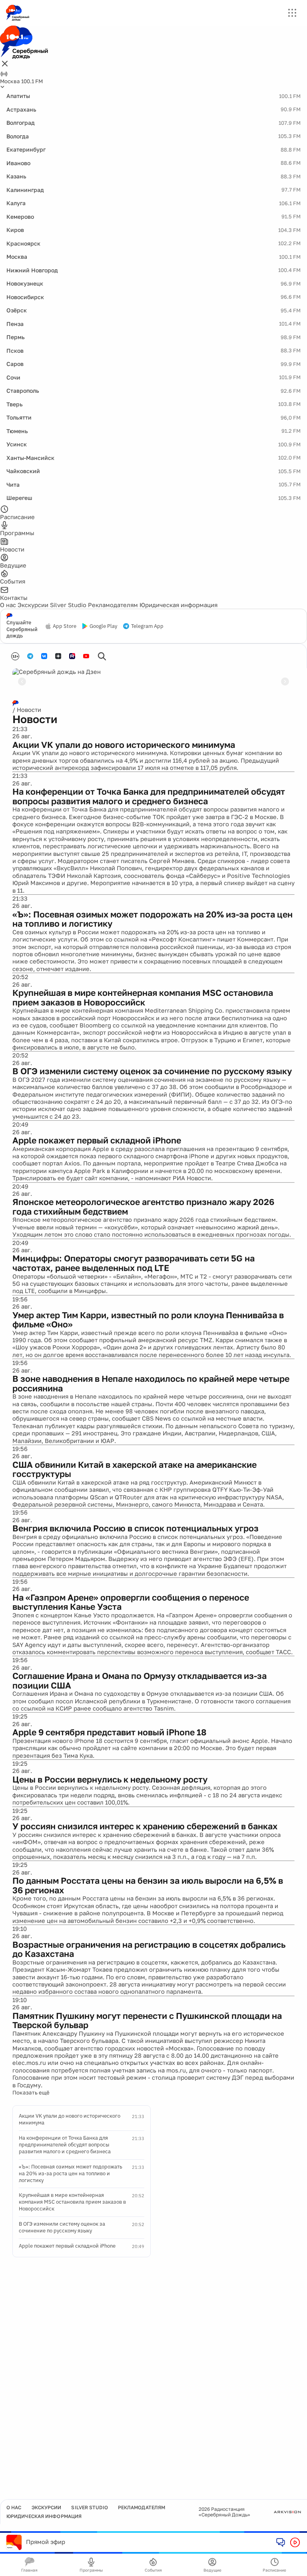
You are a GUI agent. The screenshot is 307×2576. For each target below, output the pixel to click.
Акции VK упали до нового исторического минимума (124, 745)
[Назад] (22, 681)
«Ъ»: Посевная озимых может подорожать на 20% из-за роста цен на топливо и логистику (153, 919)
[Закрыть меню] (5, 64)
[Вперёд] (285, 681)
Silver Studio (68, 605)
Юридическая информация (178, 605)
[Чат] (281, 2542)
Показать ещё (31, 2092)
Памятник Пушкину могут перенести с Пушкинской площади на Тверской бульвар (147, 2020)
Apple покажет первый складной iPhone (97, 1140)
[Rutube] (72, 656)
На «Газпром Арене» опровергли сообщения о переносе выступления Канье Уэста (131, 1602)
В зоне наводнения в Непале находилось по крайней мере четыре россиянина (151, 1383)
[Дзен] (58, 656)
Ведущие (212, 2570)
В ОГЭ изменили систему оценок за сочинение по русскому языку (152, 1071)
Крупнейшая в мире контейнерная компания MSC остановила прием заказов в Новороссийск (143, 997)
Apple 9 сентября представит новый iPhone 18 (109, 1732)
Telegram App (147, 626)
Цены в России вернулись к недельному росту (110, 1779)
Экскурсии (33, 605)
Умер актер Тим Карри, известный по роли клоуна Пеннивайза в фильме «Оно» (148, 1320)
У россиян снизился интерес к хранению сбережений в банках (145, 1826)
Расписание (274, 2570)
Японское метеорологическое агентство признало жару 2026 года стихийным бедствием (143, 1207)
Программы (91, 2570)
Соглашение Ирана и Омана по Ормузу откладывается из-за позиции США (140, 1681)
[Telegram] (30, 656)
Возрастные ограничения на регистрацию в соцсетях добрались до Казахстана (149, 1949)
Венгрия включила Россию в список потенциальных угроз (136, 1528)
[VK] (44, 656)
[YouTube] (86, 656)
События (153, 2570)
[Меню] (292, 13)
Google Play (103, 626)
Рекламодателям (113, 605)
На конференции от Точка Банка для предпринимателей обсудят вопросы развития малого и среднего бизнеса (149, 796)
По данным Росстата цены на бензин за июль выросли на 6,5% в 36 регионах (148, 1885)
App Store (65, 626)
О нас (8, 605)
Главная (29, 2570)
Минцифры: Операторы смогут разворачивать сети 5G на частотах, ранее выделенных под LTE (134, 1263)
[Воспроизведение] (295, 2542)
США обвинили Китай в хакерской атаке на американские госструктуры (135, 1469)
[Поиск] (102, 656)
